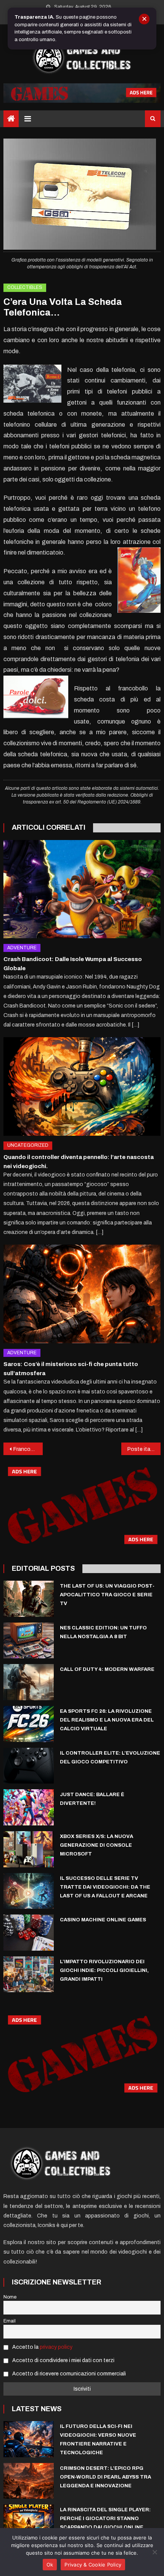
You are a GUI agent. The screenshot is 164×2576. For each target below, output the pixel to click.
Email (10, 2321)
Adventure (22, 948)
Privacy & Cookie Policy (93, 2565)
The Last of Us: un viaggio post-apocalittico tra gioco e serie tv (107, 1595)
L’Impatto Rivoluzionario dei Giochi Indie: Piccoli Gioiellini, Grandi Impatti (104, 1970)
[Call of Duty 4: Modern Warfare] (29, 1682)
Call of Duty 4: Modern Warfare (107, 1669)
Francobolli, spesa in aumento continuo (28, 1449)
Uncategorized (28, 1145)
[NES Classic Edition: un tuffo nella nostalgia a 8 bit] (29, 1641)
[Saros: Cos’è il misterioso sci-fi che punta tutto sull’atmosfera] (82, 1294)
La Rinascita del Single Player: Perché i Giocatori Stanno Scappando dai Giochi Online (105, 2519)
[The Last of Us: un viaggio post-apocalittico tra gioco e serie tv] (29, 1599)
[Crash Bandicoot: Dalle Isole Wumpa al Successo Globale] (82, 889)
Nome (10, 2297)
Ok (50, 2565)
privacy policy (56, 2347)
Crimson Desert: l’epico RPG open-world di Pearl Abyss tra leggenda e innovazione (105, 2477)
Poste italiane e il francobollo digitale (144, 1449)
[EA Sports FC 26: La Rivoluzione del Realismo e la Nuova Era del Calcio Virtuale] (29, 1724)
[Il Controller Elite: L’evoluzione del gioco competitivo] (29, 1766)
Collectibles (25, 287)
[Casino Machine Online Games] (29, 1932)
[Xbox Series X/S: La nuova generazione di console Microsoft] (29, 1849)
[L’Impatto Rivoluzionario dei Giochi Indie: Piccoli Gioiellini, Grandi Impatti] (29, 1974)
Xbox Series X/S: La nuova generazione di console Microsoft (96, 1845)
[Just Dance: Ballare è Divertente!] (29, 1807)
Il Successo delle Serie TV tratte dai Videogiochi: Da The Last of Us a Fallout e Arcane (105, 1887)
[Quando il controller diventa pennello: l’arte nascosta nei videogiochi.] (82, 1086)
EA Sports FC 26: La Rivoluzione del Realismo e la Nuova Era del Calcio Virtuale (107, 1720)
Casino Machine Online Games (103, 1920)
